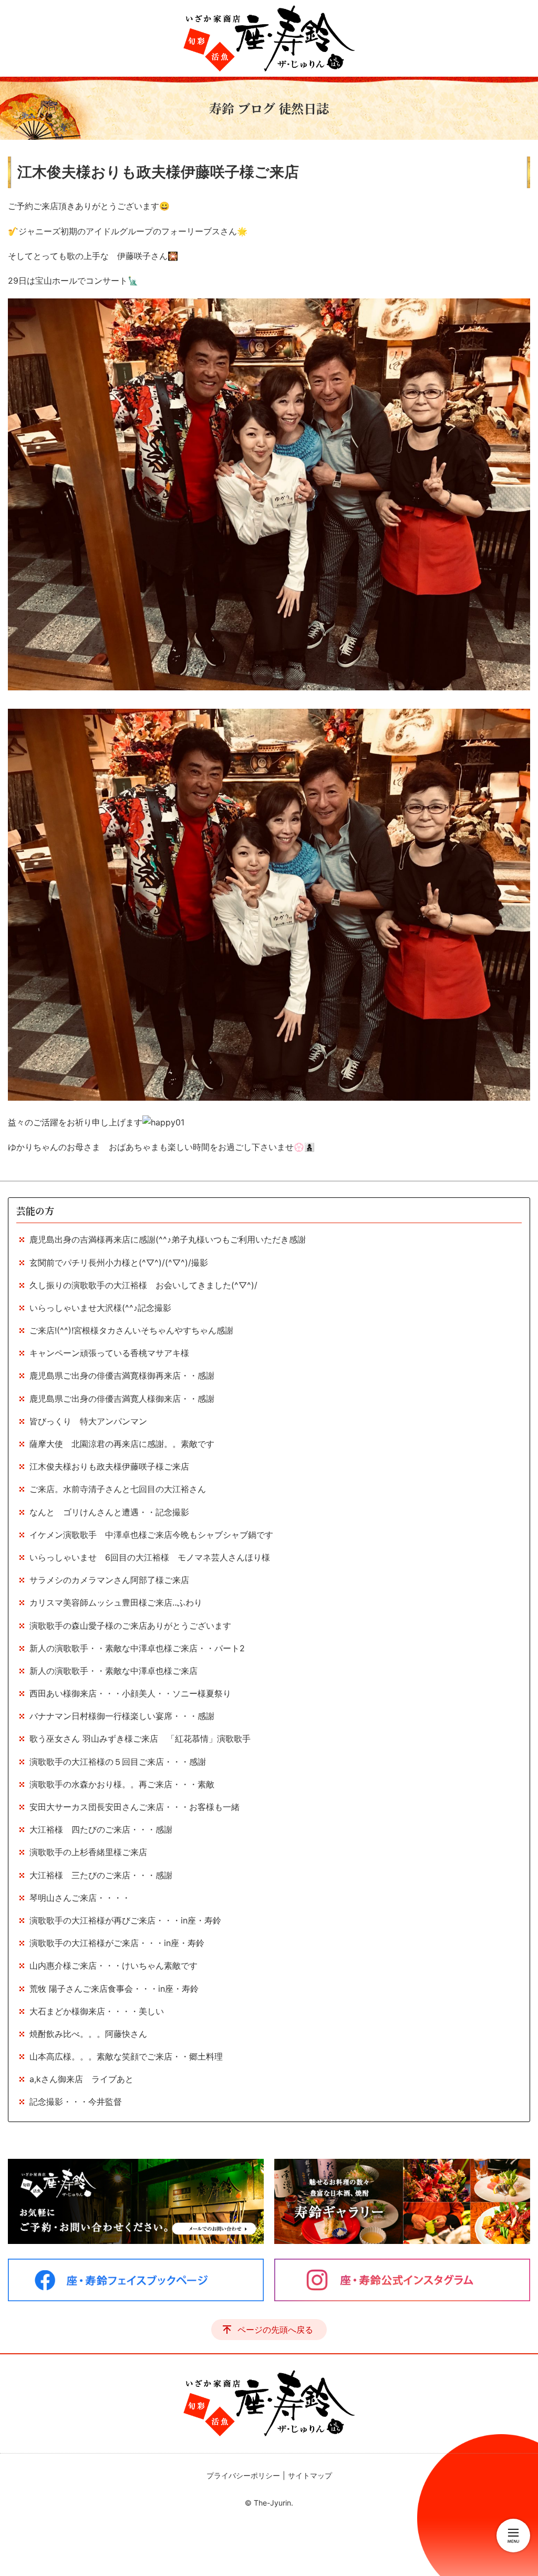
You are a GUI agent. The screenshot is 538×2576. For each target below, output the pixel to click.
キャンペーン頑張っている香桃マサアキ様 (109, 1353)
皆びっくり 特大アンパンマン (88, 1421)
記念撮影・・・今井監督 (76, 2102)
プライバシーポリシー (243, 2475)
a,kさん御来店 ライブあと (81, 2079)
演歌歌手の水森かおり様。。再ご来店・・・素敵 (122, 1784)
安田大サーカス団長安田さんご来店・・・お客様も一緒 (134, 1807)
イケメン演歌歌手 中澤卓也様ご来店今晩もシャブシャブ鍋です (151, 1535)
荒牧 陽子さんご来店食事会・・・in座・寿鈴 (114, 1989)
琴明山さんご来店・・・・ (80, 1898)
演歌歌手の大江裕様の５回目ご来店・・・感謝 (122, 1762)
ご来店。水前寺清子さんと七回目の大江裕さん (118, 1489)
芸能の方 (35, 1211)
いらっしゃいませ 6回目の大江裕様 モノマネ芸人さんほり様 (150, 1557)
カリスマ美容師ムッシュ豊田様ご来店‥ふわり (116, 1602)
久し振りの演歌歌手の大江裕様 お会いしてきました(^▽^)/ (143, 1285)
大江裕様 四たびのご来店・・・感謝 (101, 1829)
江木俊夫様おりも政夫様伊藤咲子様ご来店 (109, 1466)
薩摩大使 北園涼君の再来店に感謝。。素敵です (122, 1444)
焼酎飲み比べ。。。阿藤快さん (88, 2034)
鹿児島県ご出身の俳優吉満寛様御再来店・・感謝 (122, 1375)
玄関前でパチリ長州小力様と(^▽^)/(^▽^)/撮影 (119, 1263)
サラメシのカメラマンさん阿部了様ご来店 (109, 1580)
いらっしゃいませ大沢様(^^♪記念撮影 (105, 1308)
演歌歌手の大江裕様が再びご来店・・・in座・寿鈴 (125, 1920)
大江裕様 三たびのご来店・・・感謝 (101, 1875)
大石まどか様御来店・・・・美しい (97, 2011)
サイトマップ (310, 2475)
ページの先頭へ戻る (275, 2330)
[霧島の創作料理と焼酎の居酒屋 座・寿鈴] (269, 38)
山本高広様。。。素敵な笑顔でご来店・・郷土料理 (134, 2056)
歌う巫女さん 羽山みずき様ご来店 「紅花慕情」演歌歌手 (140, 1739)
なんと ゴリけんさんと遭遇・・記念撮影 (109, 1512)
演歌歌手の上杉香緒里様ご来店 (88, 1852)
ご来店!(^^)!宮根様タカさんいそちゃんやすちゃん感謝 (131, 1330)
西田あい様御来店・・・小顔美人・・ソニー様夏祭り (130, 1693)
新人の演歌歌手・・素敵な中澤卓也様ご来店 (113, 1671)
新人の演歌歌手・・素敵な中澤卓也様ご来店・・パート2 (137, 1648)
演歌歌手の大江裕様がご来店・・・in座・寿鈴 (117, 1943)
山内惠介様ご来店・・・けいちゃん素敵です (113, 1965)
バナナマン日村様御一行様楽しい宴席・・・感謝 (122, 1716)
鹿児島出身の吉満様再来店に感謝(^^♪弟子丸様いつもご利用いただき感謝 (168, 1239)
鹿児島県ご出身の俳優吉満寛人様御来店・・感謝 (122, 1399)
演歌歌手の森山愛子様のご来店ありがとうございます (130, 1626)
